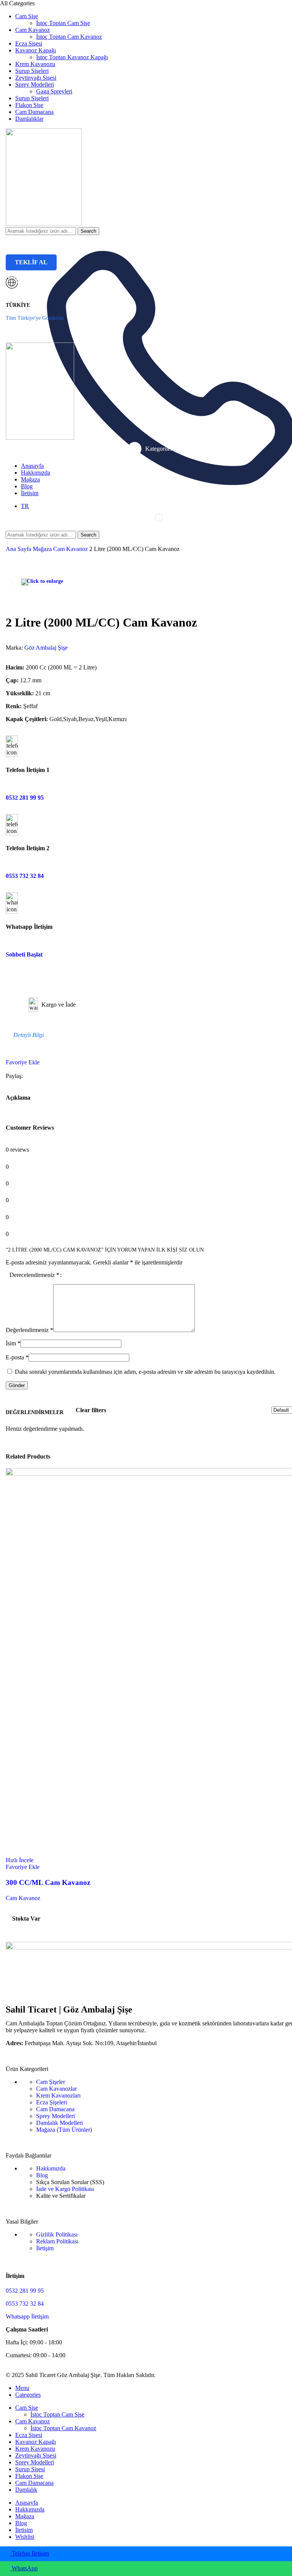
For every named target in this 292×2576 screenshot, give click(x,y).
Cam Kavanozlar (56, 2089)
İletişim (45, 2248)
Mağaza (43, 549)
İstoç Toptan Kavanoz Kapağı (72, 57)
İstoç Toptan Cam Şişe (63, 23)
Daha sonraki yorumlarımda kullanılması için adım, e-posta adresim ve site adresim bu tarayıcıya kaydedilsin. (145, 1372)
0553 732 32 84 (25, 876)
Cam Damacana (55, 2109)
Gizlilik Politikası (57, 2234)
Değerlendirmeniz (29, 1330)
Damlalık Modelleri (60, 2123)
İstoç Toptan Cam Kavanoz (69, 37)
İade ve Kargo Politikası (65, 2189)
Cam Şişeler (51, 2082)
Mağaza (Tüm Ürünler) (64, 2130)
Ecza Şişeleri (52, 2102)
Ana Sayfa (19, 549)
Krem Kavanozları (58, 2095)
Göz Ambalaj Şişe (46, 648)
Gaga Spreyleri (54, 91)
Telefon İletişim (30, 2553)
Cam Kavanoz (71, 549)
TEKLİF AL (31, 262)
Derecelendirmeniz (34, 1275)
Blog (42, 2175)
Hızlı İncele (20, 1860)
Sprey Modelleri (56, 2116)
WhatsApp (24, 2568)
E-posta (17, 1357)
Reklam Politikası (57, 2241)
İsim (13, 1343)
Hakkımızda (51, 2168)
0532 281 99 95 (25, 798)
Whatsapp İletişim (27, 2316)
